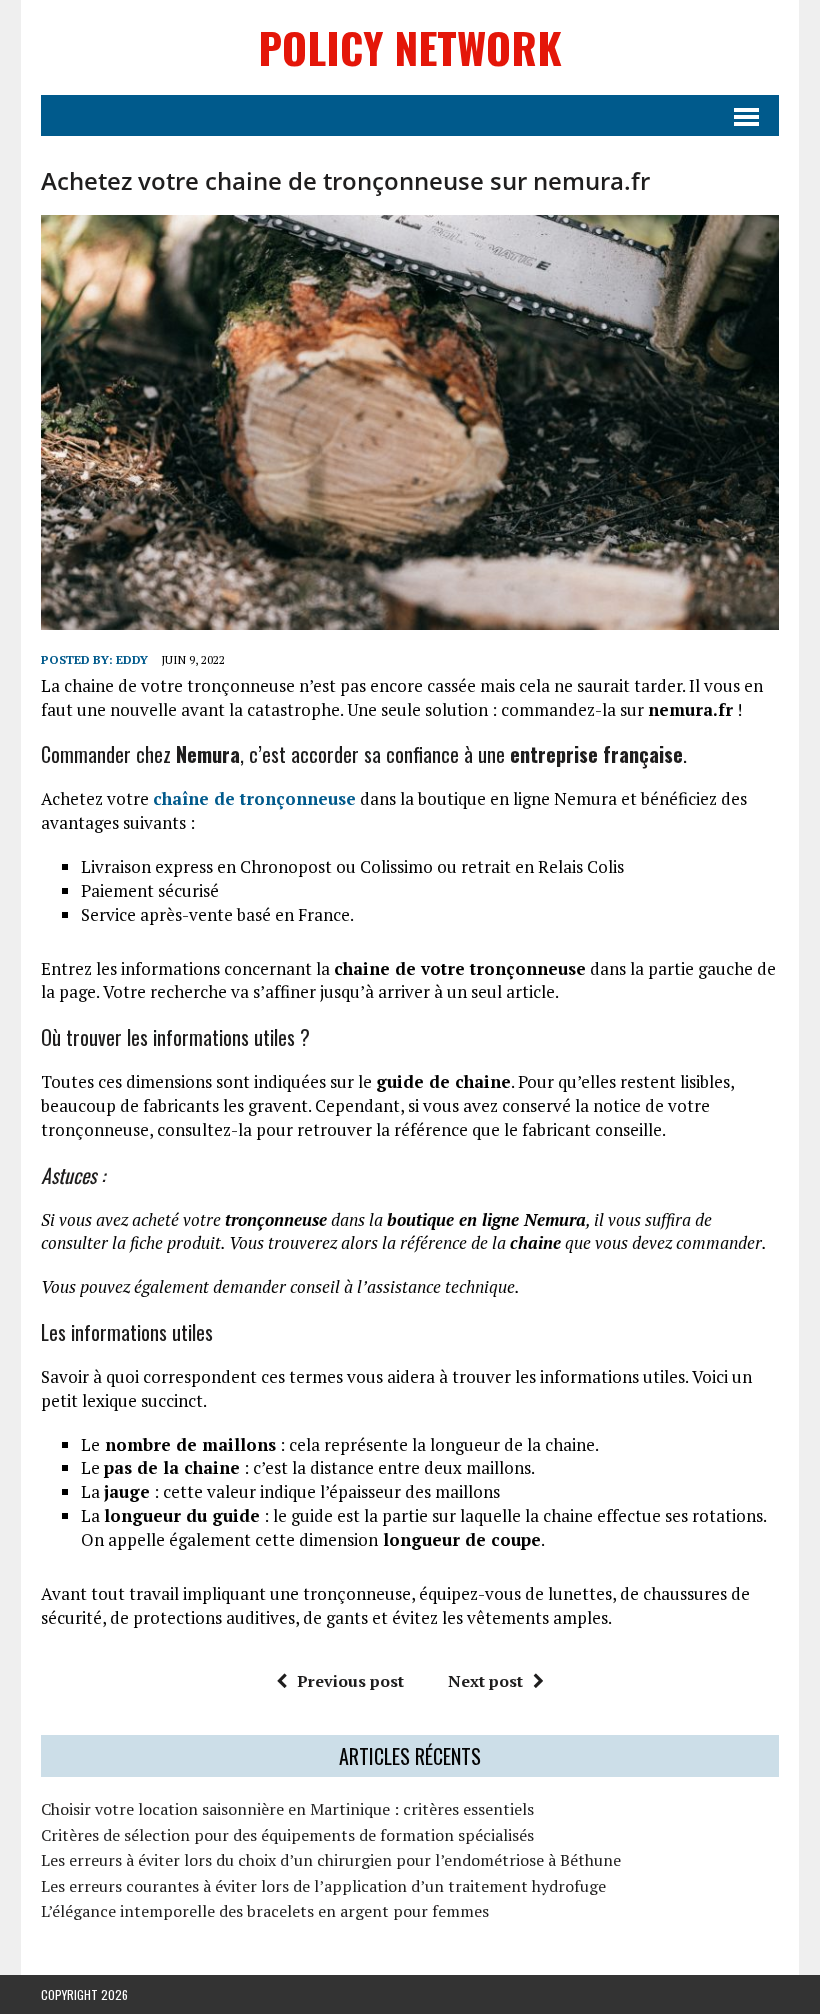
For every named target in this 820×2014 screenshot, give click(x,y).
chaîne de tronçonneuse (254, 798)
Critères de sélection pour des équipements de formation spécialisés (287, 1835)
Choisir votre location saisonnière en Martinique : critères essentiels (287, 1809)
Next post (485, 1681)
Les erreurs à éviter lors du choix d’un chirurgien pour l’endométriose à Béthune (331, 1860)
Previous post (350, 1681)
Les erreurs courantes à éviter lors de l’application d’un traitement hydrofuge (323, 1886)
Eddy (132, 659)
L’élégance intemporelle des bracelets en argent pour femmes (265, 1911)
